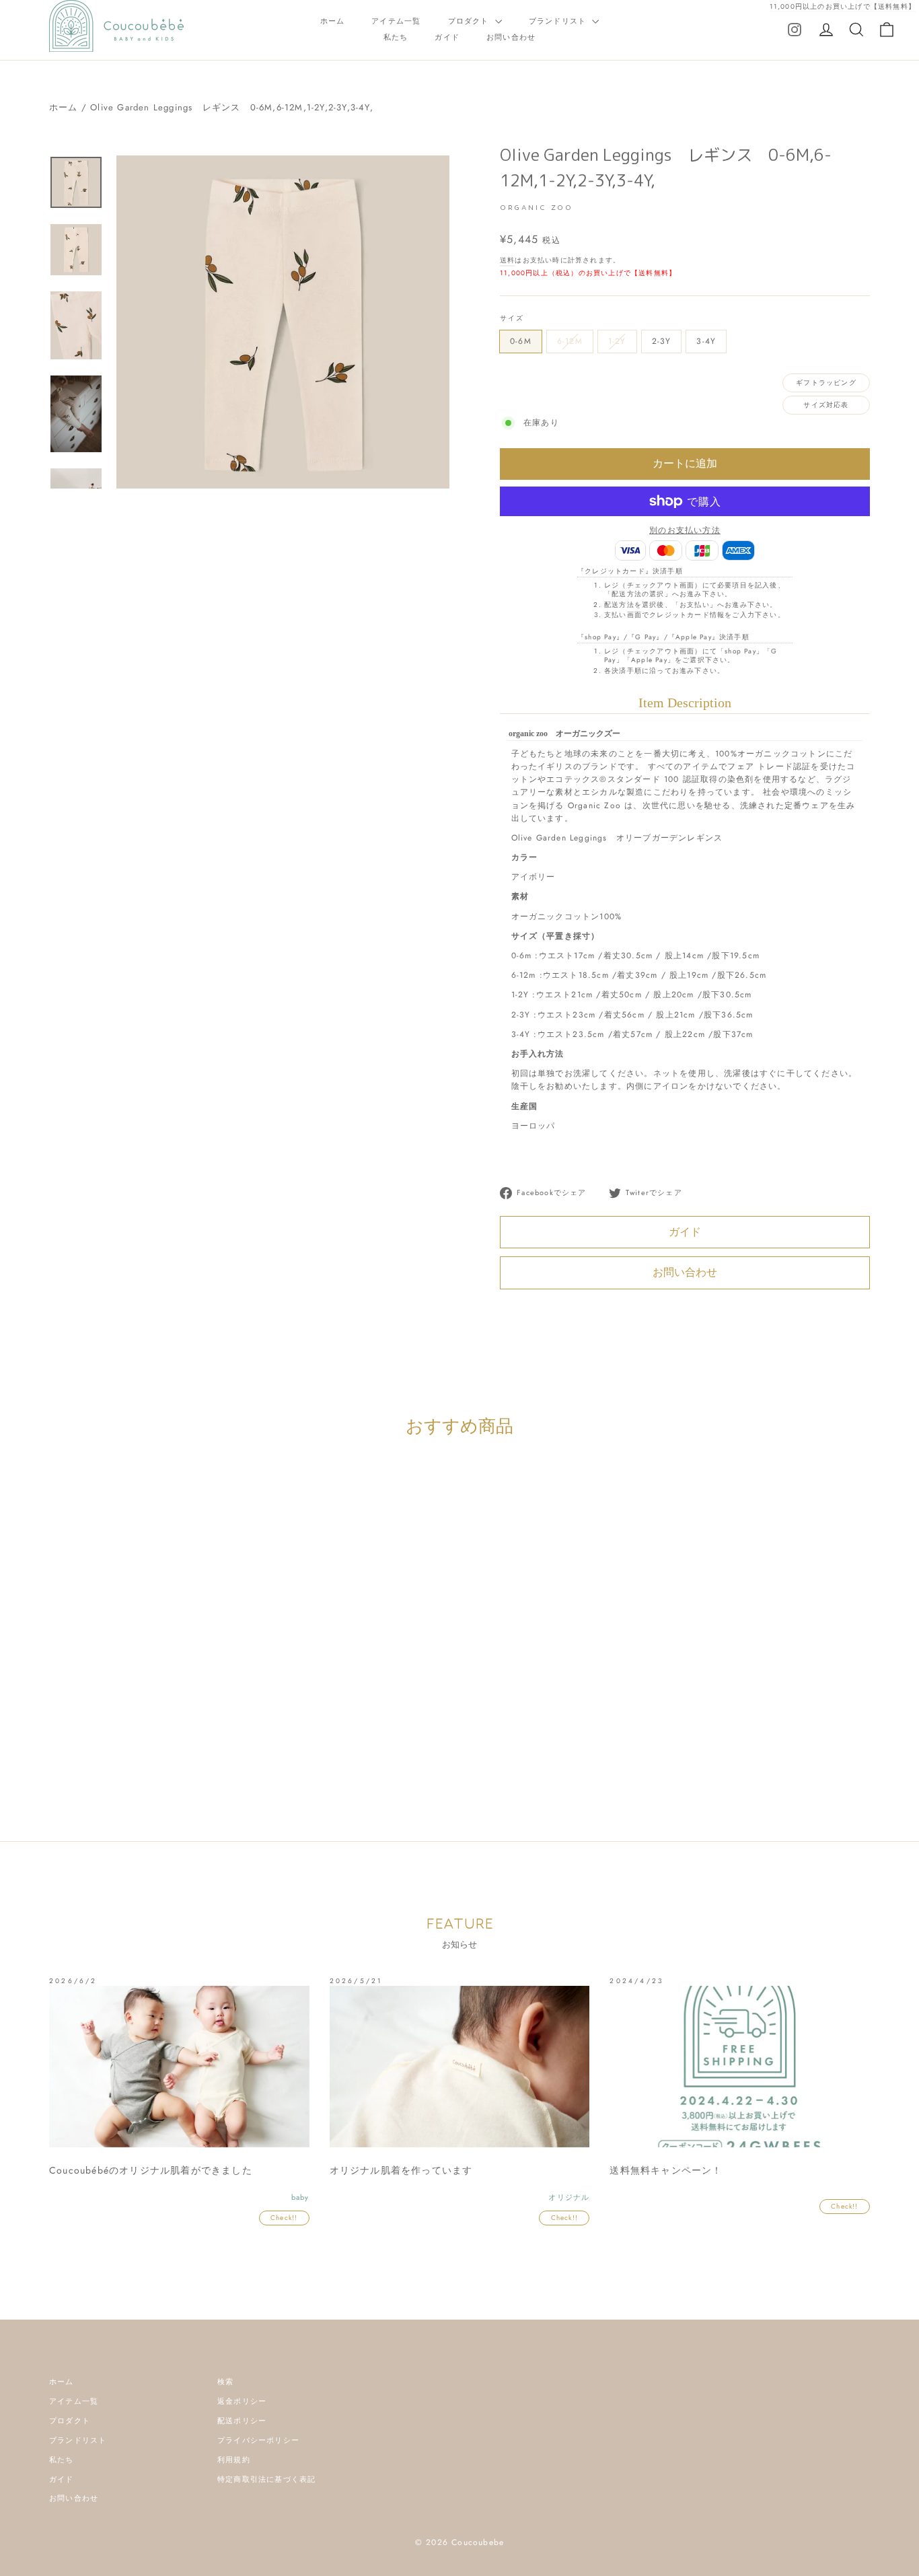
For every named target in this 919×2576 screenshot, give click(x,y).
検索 (225, 2382)
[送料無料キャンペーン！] (740, 2067)
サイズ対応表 (826, 405)
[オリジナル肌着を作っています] (460, 2067)
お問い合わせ (511, 37)
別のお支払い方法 (685, 530)
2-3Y (662, 341)
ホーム (333, 21)
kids (142, 1739)
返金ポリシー (242, 2401)
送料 (507, 260)
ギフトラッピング (826, 383)
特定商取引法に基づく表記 (266, 2479)
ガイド (447, 37)
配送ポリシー (242, 2421)
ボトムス (224, 1739)
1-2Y (617, 341)
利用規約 (234, 2460)
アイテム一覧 (396, 21)
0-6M (521, 341)
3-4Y (706, 341)
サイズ (512, 318)
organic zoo (179, 1739)
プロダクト (470, 21)
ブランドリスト (559, 21)
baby (118, 1739)
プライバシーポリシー (258, 2440)
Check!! (284, 2218)
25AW (90, 1739)
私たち (396, 37)
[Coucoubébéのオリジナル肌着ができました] (179, 2067)
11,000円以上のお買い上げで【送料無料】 (843, 6)
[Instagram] (795, 29)
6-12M (570, 341)
